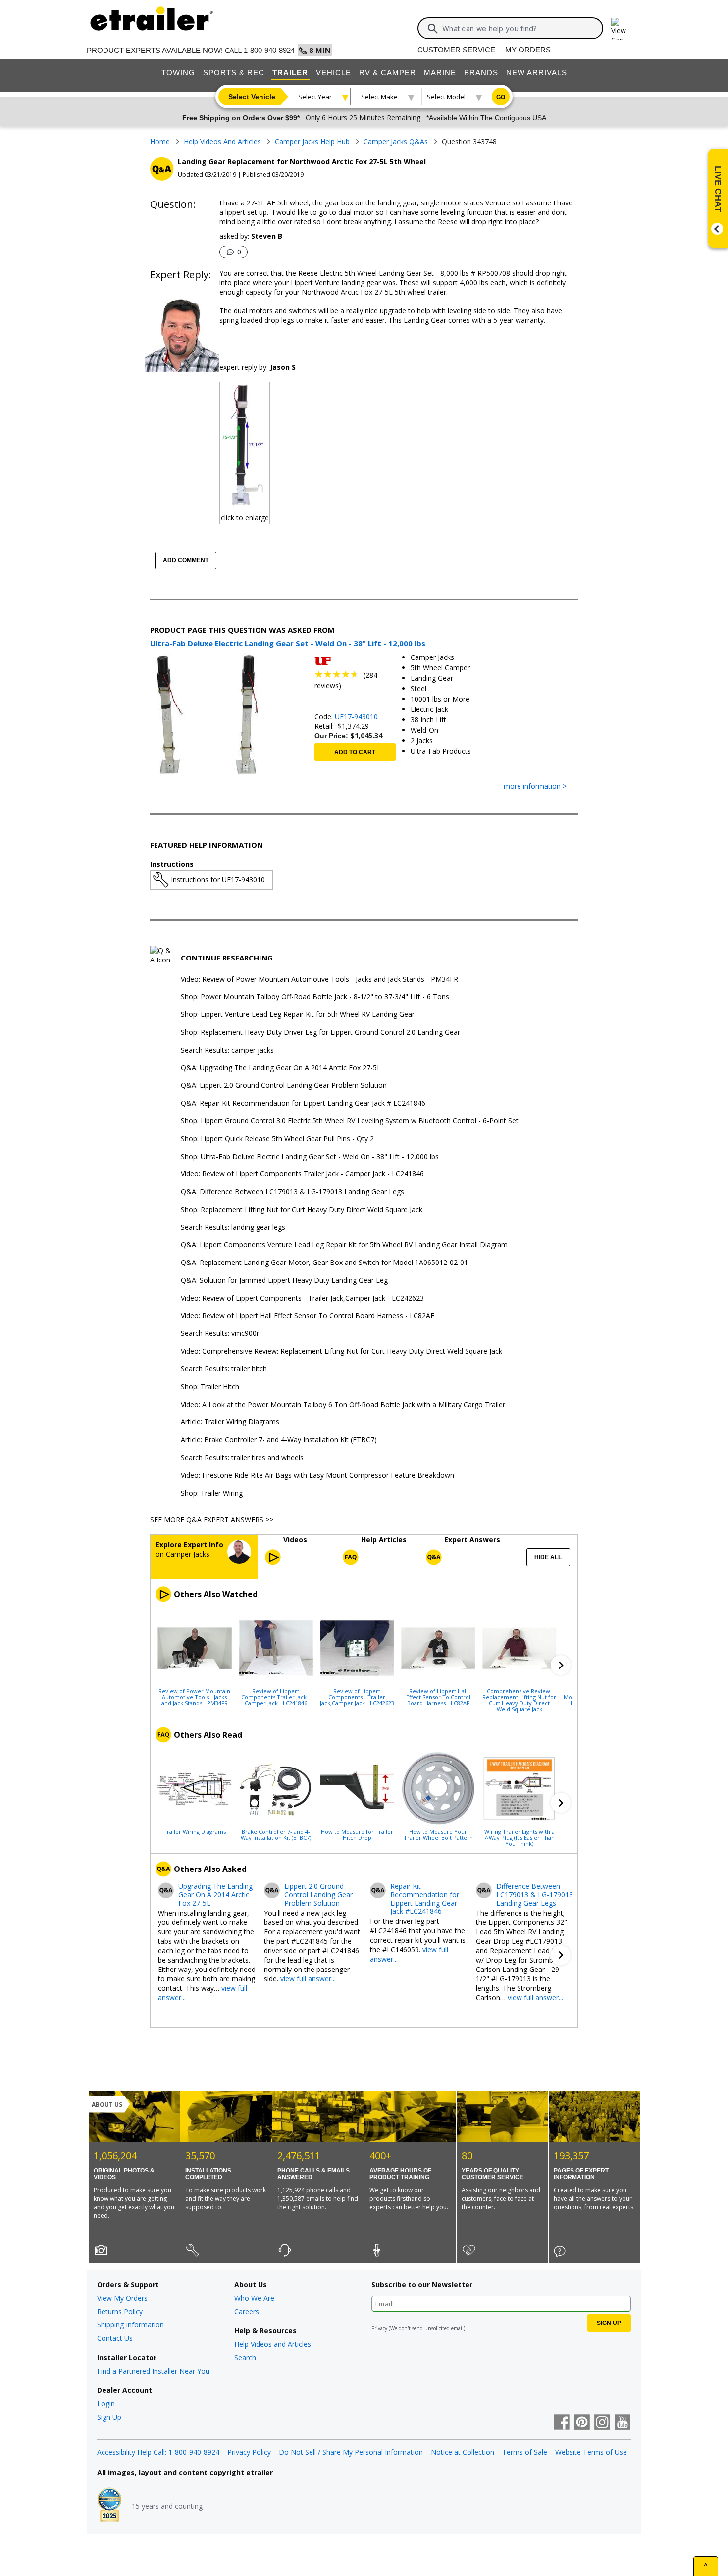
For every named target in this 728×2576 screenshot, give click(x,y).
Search (245, 2357)
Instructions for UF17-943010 (218, 880)
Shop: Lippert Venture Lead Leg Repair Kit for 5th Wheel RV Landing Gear (298, 1015)
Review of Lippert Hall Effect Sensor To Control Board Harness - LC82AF (438, 1697)
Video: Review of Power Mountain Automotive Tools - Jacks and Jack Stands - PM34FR (319, 980)
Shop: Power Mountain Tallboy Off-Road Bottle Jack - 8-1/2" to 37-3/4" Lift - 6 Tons (315, 997)
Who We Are (254, 2298)
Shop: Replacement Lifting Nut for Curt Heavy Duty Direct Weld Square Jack (302, 1210)
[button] (561, 1665)
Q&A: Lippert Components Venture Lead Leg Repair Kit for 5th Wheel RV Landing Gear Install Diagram (344, 1245)
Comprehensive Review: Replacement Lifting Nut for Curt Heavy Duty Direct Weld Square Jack (519, 1700)
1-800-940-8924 (269, 50)
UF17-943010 (356, 717)
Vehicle (334, 73)
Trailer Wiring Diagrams (195, 1831)
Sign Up (109, 2417)
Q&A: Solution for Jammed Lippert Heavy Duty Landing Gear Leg (284, 1281)
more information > (535, 786)
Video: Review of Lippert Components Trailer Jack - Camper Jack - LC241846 (302, 1174)
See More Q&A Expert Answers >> (212, 1520)
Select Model (446, 97)
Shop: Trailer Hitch (210, 1387)
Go (501, 97)
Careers (247, 2311)
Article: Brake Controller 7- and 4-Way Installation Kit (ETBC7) (279, 1440)
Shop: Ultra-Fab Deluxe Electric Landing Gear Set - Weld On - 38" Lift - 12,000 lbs (310, 1157)
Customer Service (456, 50)
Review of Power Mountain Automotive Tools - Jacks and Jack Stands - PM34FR (194, 1697)
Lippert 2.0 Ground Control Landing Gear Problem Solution (318, 1895)
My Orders (528, 50)
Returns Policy (120, 2311)
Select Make (379, 97)
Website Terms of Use (591, 2452)
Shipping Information (130, 2325)
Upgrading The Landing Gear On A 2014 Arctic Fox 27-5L (215, 1895)
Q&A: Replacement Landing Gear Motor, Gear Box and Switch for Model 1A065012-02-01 (324, 1263)
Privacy (379, 2328)
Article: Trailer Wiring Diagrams (230, 1422)
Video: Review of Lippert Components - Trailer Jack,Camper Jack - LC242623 (302, 1298)
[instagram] (602, 2423)
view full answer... (308, 1979)
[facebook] (562, 2423)
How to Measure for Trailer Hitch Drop (357, 1834)
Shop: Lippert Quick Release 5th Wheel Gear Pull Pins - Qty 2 (277, 1139)
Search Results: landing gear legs (233, 1228)
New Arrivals (537, 73)
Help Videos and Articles (273, 2344)
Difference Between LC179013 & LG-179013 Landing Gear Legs (535, 1895)
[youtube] (623, 2423)
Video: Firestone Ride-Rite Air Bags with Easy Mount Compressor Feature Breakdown (317, 1476)
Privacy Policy (249, 2452)
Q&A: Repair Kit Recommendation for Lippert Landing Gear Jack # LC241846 (303, 1103)
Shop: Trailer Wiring (212, 1493)
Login (106, 2403)
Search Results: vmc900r (220, 1334)
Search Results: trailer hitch (224, 1369)
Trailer (290, 73)
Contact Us (115, 2338)
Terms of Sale (525, 2452)
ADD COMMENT (186, 560)
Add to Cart (355, 752)
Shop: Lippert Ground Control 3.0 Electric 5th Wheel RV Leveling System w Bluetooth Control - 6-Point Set (350, 1121)
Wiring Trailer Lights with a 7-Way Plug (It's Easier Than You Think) (519, 1837)
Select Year (315, 97)
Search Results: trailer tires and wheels (242, 1458)
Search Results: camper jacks (227, 1050)
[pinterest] (582, 2423)
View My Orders (122, 2298)
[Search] (433, 29)
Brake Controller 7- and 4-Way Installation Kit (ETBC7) (276, 1834)
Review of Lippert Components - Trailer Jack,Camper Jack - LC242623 (357, 1697)
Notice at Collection (463, 2452)
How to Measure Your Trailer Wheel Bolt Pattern (438, 1834)
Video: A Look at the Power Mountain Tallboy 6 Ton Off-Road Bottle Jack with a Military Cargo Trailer (343, 1405)
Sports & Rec (234, 73)
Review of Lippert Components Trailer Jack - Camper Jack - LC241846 (276, 1697)
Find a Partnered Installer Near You (153, 2371)
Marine (440, 73)
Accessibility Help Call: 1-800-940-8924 (158, 2452)
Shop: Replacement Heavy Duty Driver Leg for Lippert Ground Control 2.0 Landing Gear (320, 1033)
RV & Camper (388, 73)
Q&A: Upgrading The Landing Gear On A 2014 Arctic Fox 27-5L (281, 1068)
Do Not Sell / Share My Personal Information (351, 2452)
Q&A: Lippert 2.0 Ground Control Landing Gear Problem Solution (284, 1086)
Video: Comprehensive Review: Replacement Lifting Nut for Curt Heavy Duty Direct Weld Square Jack (341, 1351)
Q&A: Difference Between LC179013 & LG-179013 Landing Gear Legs (292, 1192)
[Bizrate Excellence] (109, 2506)
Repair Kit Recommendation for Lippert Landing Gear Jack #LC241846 (425, 1899)
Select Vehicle (252, 97)
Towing (178, 73)
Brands (481, 73)
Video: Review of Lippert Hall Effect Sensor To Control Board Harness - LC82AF (308, 1316)
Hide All (548, 1557)
